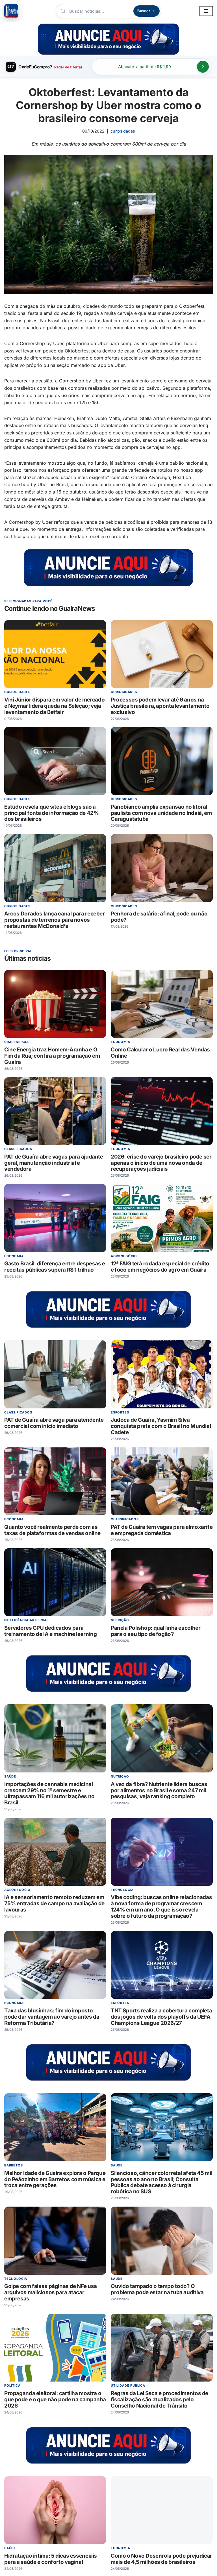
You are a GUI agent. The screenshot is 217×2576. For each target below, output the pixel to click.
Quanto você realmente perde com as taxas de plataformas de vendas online (52, 1530)
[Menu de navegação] (206, 11)
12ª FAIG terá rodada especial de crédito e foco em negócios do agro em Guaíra (160, 1267)
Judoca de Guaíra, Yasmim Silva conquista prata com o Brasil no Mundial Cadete (161, 1426)
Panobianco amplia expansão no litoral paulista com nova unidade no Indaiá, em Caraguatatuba (161, 813)
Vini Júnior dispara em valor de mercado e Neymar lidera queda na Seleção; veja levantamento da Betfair (54, 706)
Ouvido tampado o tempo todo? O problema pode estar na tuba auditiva (157, 2290)
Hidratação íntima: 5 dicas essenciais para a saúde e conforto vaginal (51, 2559)
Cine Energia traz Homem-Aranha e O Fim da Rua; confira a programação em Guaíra (52, 1056)
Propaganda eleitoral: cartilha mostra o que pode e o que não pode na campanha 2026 (55, 2399)
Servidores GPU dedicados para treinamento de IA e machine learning (50, 1631)
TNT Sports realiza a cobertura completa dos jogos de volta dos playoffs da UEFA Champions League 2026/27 (161, 2017)
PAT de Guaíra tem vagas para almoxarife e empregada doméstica (162, 1530)
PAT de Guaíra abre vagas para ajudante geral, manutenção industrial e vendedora (54, 1163)
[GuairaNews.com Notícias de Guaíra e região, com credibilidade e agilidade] (11, 11)
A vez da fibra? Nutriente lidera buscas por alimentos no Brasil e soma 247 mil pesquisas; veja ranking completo (159, 1790)
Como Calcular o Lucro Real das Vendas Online (160, 1053)
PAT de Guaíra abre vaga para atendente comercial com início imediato (54, 1423)
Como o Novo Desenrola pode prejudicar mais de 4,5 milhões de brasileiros (161, 2559)
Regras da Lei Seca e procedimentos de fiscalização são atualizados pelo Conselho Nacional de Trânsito (160, 2399)
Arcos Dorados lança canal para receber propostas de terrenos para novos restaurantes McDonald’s (55, 920)
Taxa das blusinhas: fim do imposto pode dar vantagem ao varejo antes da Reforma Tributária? (52, 2017)
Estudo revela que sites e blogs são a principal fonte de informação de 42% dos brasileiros (51, 813)
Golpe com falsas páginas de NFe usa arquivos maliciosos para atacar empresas (51, 2293)
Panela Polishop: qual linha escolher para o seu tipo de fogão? (156, 1631)
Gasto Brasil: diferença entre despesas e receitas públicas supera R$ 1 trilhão (55, 1267)
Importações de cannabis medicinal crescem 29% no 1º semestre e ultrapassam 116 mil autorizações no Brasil (49, 1794)
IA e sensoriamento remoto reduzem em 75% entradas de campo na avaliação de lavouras (54, 1904)
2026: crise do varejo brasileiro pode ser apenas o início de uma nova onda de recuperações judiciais (161, 1163)
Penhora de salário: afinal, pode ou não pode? (159, 917)
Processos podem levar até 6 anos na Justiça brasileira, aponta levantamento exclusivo (160, 706)
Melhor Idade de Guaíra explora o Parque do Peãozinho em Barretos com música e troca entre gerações (55, 2179)
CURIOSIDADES (123, 131)
